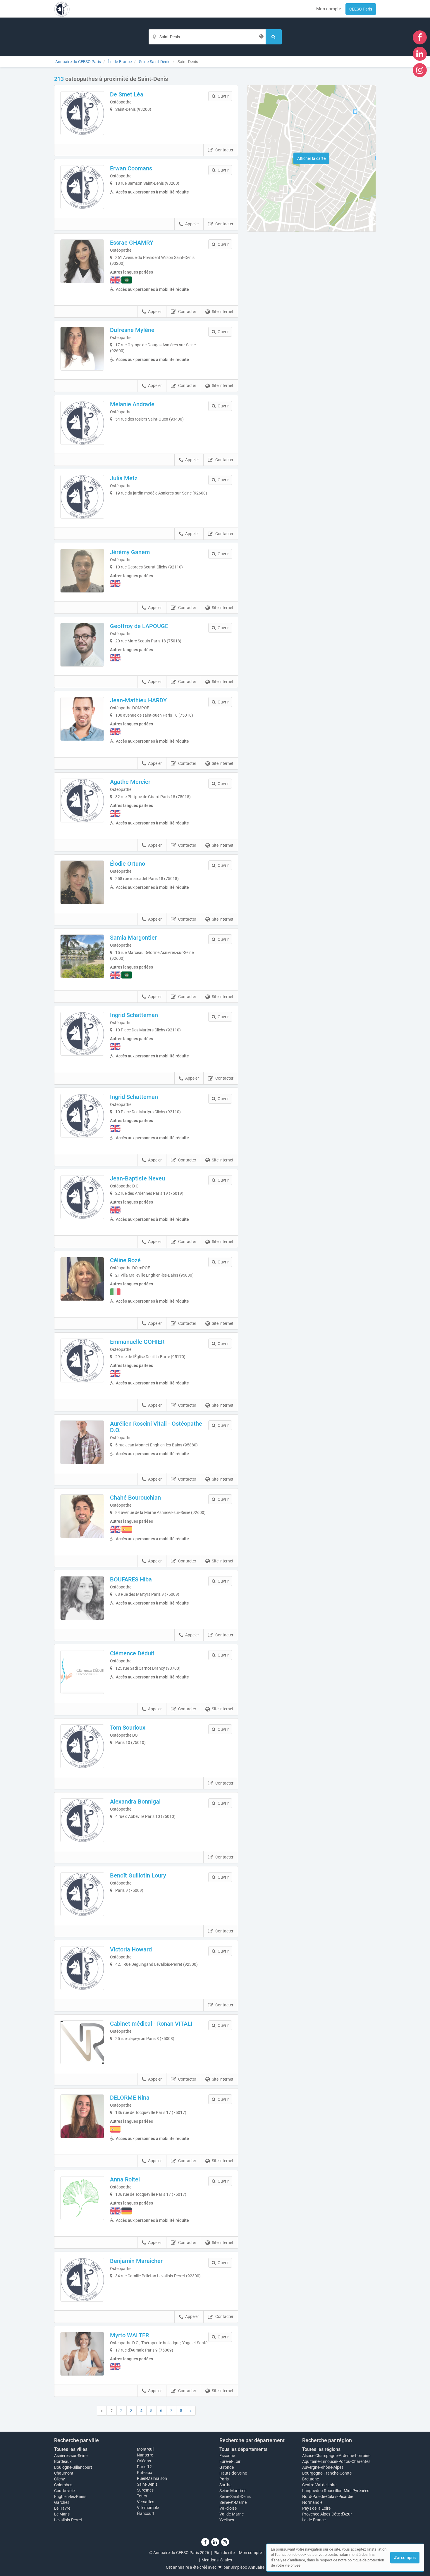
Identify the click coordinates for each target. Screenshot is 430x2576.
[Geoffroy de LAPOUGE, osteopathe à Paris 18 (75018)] (82, 645)
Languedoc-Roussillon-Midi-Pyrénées (336, 2491)
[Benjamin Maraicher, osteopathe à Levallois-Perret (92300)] (82, 2280)
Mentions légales (217, 2560)
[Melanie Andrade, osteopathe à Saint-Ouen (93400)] (82, 423)
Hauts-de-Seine (233, 2473)
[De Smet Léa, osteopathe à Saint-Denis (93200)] (82, 113)
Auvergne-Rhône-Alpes (323, 2467)
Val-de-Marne (232, 2514)
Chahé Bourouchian (135, 1498)
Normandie (312, 2502)
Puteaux (145, 2473)
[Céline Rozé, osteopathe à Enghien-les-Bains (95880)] (82, 1279)
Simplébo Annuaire (247, 2567)
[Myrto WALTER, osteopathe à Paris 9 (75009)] (82, 2354)
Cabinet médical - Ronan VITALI (151, 2024)
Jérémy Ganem (130, 552)
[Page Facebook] (420, 37)
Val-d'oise (228, 2508)
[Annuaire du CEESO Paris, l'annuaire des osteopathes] (62, 9)
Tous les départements (243, 2449)
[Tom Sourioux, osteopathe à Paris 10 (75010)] (82, 1746)
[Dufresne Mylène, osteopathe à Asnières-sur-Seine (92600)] (82, 349)
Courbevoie (64, 2491)
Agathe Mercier (130, 782)
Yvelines (227, 2520)
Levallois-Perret (68, 2520)
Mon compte (329, 9)
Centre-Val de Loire (319, 2485)
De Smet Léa (127, 94)
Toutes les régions (321, 2449)
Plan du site (224, 2553)
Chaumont (64, 2473)
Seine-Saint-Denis (235, 2497)
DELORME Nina (130, 2098)
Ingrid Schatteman (134, 1015)
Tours (142, 2496)
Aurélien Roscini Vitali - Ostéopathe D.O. (156, 1427)
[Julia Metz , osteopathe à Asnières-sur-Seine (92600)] (82, 497)
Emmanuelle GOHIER (137, 1342)
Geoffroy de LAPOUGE (139, 626)
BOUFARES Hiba (131, 1579)
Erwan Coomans (131, 168)
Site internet (223, 312)
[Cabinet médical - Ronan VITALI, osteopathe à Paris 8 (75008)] (82, 2042)
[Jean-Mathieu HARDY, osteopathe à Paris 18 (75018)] (82, 719)
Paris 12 (144, 2467)
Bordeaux (63, 2461)
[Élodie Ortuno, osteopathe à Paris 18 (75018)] (82, 882)
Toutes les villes (71, 2449)
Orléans (144, 2461)
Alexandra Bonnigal (135, 1802)
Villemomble (148, 2508)
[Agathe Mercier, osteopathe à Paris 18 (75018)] (82, 801)
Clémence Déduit (132, 1653)
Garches (62, 2502)
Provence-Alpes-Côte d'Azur (327, 2514)
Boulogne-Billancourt (73, 2467)
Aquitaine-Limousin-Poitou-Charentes (336, 2461)
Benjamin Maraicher (136, 2261)
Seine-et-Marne (233, 2502)
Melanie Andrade (132, 404)
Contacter (224, 150)
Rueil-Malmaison (152, 2478)
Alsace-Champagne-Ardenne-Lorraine (336, 2456)
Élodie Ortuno (128, 864)
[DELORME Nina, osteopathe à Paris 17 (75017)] (82, 2116)
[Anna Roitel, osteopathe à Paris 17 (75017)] (82, 2198)
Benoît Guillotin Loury (138, 1875)
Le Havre (62, 2508)
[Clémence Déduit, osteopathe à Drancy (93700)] (82, 1672)
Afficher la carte (311, 158)
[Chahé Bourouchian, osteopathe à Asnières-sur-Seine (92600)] (82, 1516)
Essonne (227, 2456)
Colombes (63, 2485)
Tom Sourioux (128, 1728)
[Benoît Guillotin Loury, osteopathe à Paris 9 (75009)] (82, 1894)
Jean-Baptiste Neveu (137, 1178)
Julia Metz (124, 478)
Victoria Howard (131, 1949)
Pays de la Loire (316, 2508)
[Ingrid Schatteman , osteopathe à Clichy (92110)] (82, 1034)
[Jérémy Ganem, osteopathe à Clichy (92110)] (82, 571)
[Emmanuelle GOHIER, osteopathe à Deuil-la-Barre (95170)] (82, 1360)
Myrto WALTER (129, 2335)
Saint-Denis (147, 2484)
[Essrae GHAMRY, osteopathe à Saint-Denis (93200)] (82, 261)
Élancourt (146, 2513)
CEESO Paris (361, 9)
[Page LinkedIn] (420, 53)
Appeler (192, 224)
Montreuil (146, 2449)
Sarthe (225, 2485)
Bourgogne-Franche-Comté (327, 2473)
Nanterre (145, 2455)
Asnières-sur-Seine (71, 2456)
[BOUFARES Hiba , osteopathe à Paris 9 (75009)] (82, 1598)
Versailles (146, 2502)
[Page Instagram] (420, 70)
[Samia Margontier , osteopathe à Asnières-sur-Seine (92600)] (82, 956)
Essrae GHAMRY (132, 243)
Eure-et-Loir (230, 2461)
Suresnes (145, 2490)
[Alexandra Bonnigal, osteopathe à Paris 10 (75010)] (82, 1820)
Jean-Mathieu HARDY (138, 700)
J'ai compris (405, 2558)
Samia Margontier (133, 938)
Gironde (227, 2467)
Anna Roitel (125, 2179)
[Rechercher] (274, 37)
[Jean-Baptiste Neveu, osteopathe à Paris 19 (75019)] (82, 1197)
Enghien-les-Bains (70, 2497)
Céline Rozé (125, 1260)
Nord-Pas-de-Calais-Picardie (328, 2497)
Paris (224, 2479)
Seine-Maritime (233, 2491)
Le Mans (62, 2514)
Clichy (60, 2479)
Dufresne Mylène (132, 330)
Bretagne (311, 2479)
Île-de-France (314, 2520)
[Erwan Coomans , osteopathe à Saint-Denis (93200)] (82, 187)
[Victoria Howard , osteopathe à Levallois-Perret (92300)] (82, 1968)
